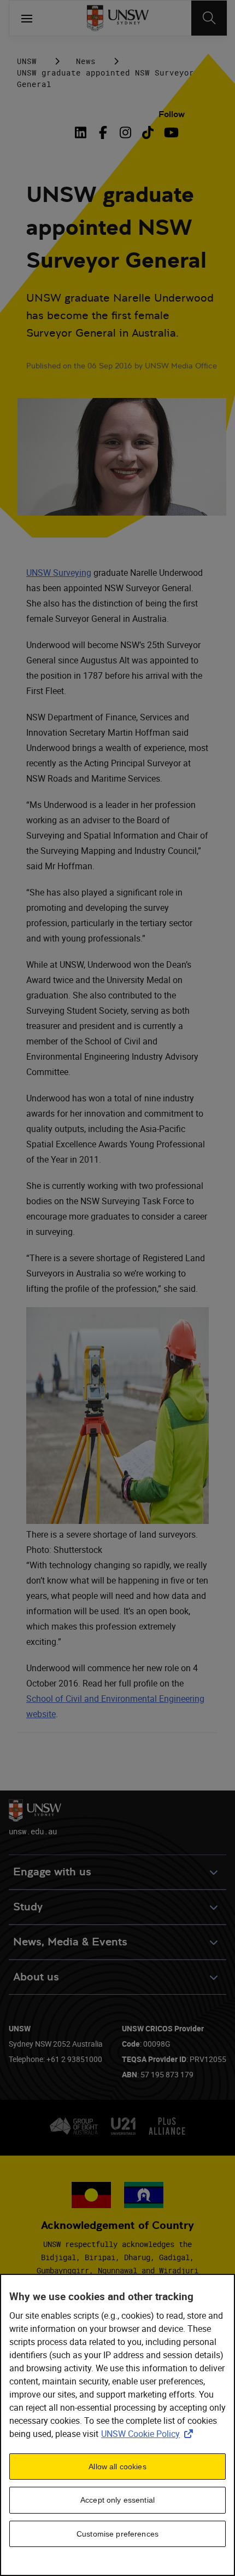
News (86, 61)
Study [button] (28, 1907)
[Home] (118, 18)
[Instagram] (125, 132)
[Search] (209, 18)
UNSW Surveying (59, 573)
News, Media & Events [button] (70, 1942)
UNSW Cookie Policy (149, 2434)
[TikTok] (148, 132)
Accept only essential (117, 2500)
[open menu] (27, 18)
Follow (172, 114)
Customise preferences (117, 2534)
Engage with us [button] (52, 1872)
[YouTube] (170, 132)
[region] (117, 2425)
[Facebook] (103, 132)
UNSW (27, 61)
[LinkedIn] (83, 132)
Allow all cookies (117, 2467)
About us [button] (36, 1977)
